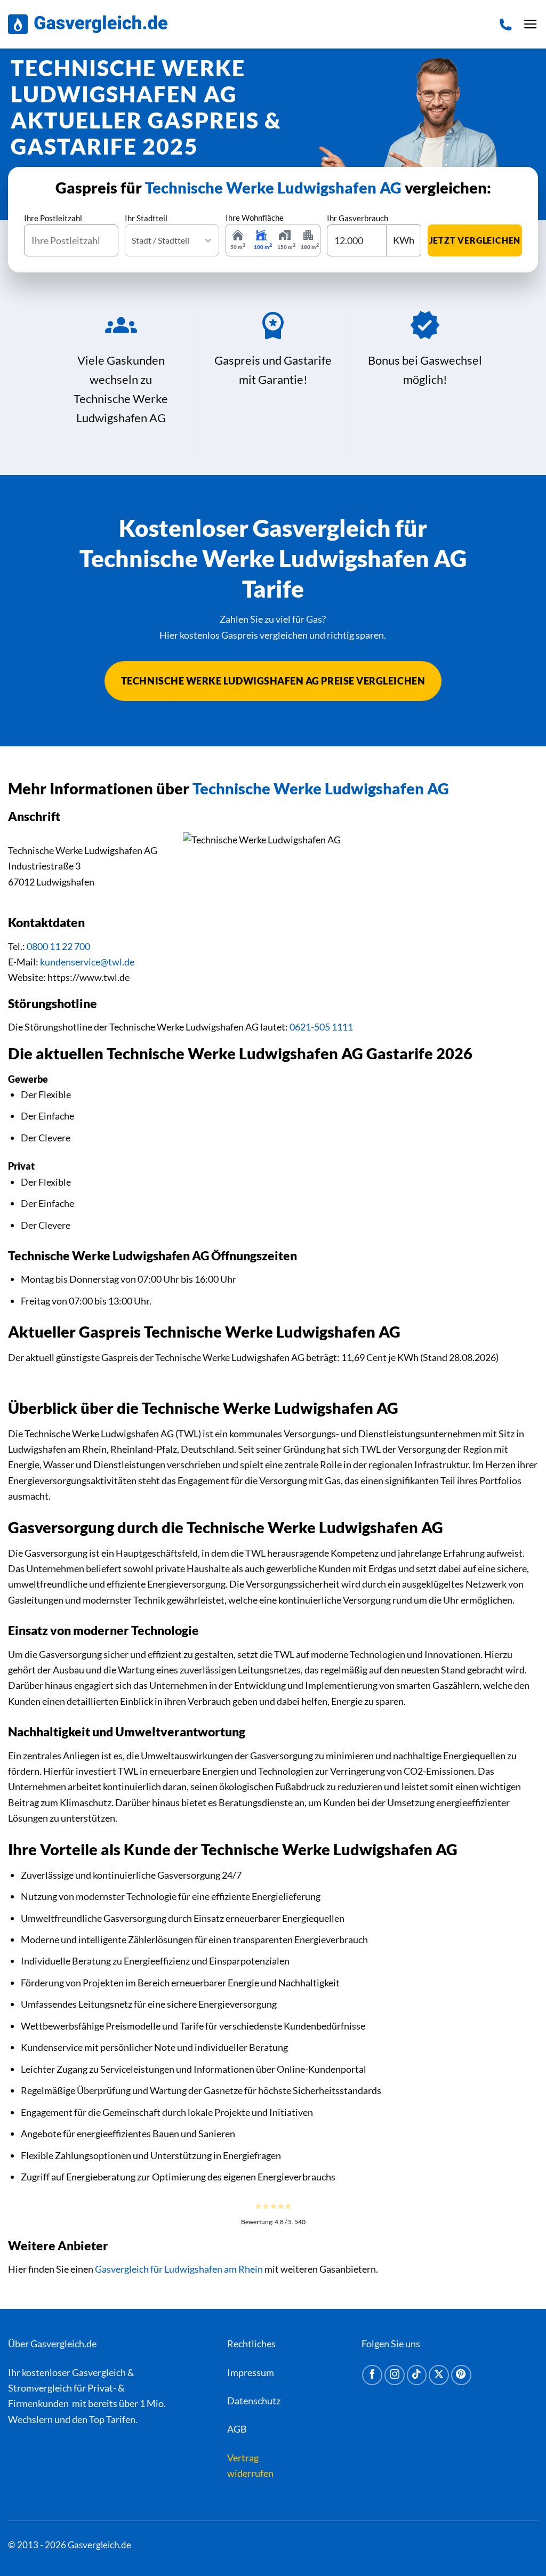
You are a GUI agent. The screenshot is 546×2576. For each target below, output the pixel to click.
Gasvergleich (99, 2372)
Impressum (251, 2372)
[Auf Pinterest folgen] (461, 2375)
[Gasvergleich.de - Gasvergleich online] (88, 24)
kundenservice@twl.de (87, 962)
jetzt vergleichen (475, 240)
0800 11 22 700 (58, 946)
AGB (237, 2429)
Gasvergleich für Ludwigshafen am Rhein (179, 2269)
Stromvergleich (40, 2388)
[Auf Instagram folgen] (395, 2375)
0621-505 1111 (321, 1027)
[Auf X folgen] (439, 2375)
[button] (531, 25)
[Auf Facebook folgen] (372, 2375)
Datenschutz (254, 2401)
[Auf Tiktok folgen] (417, 2375)
